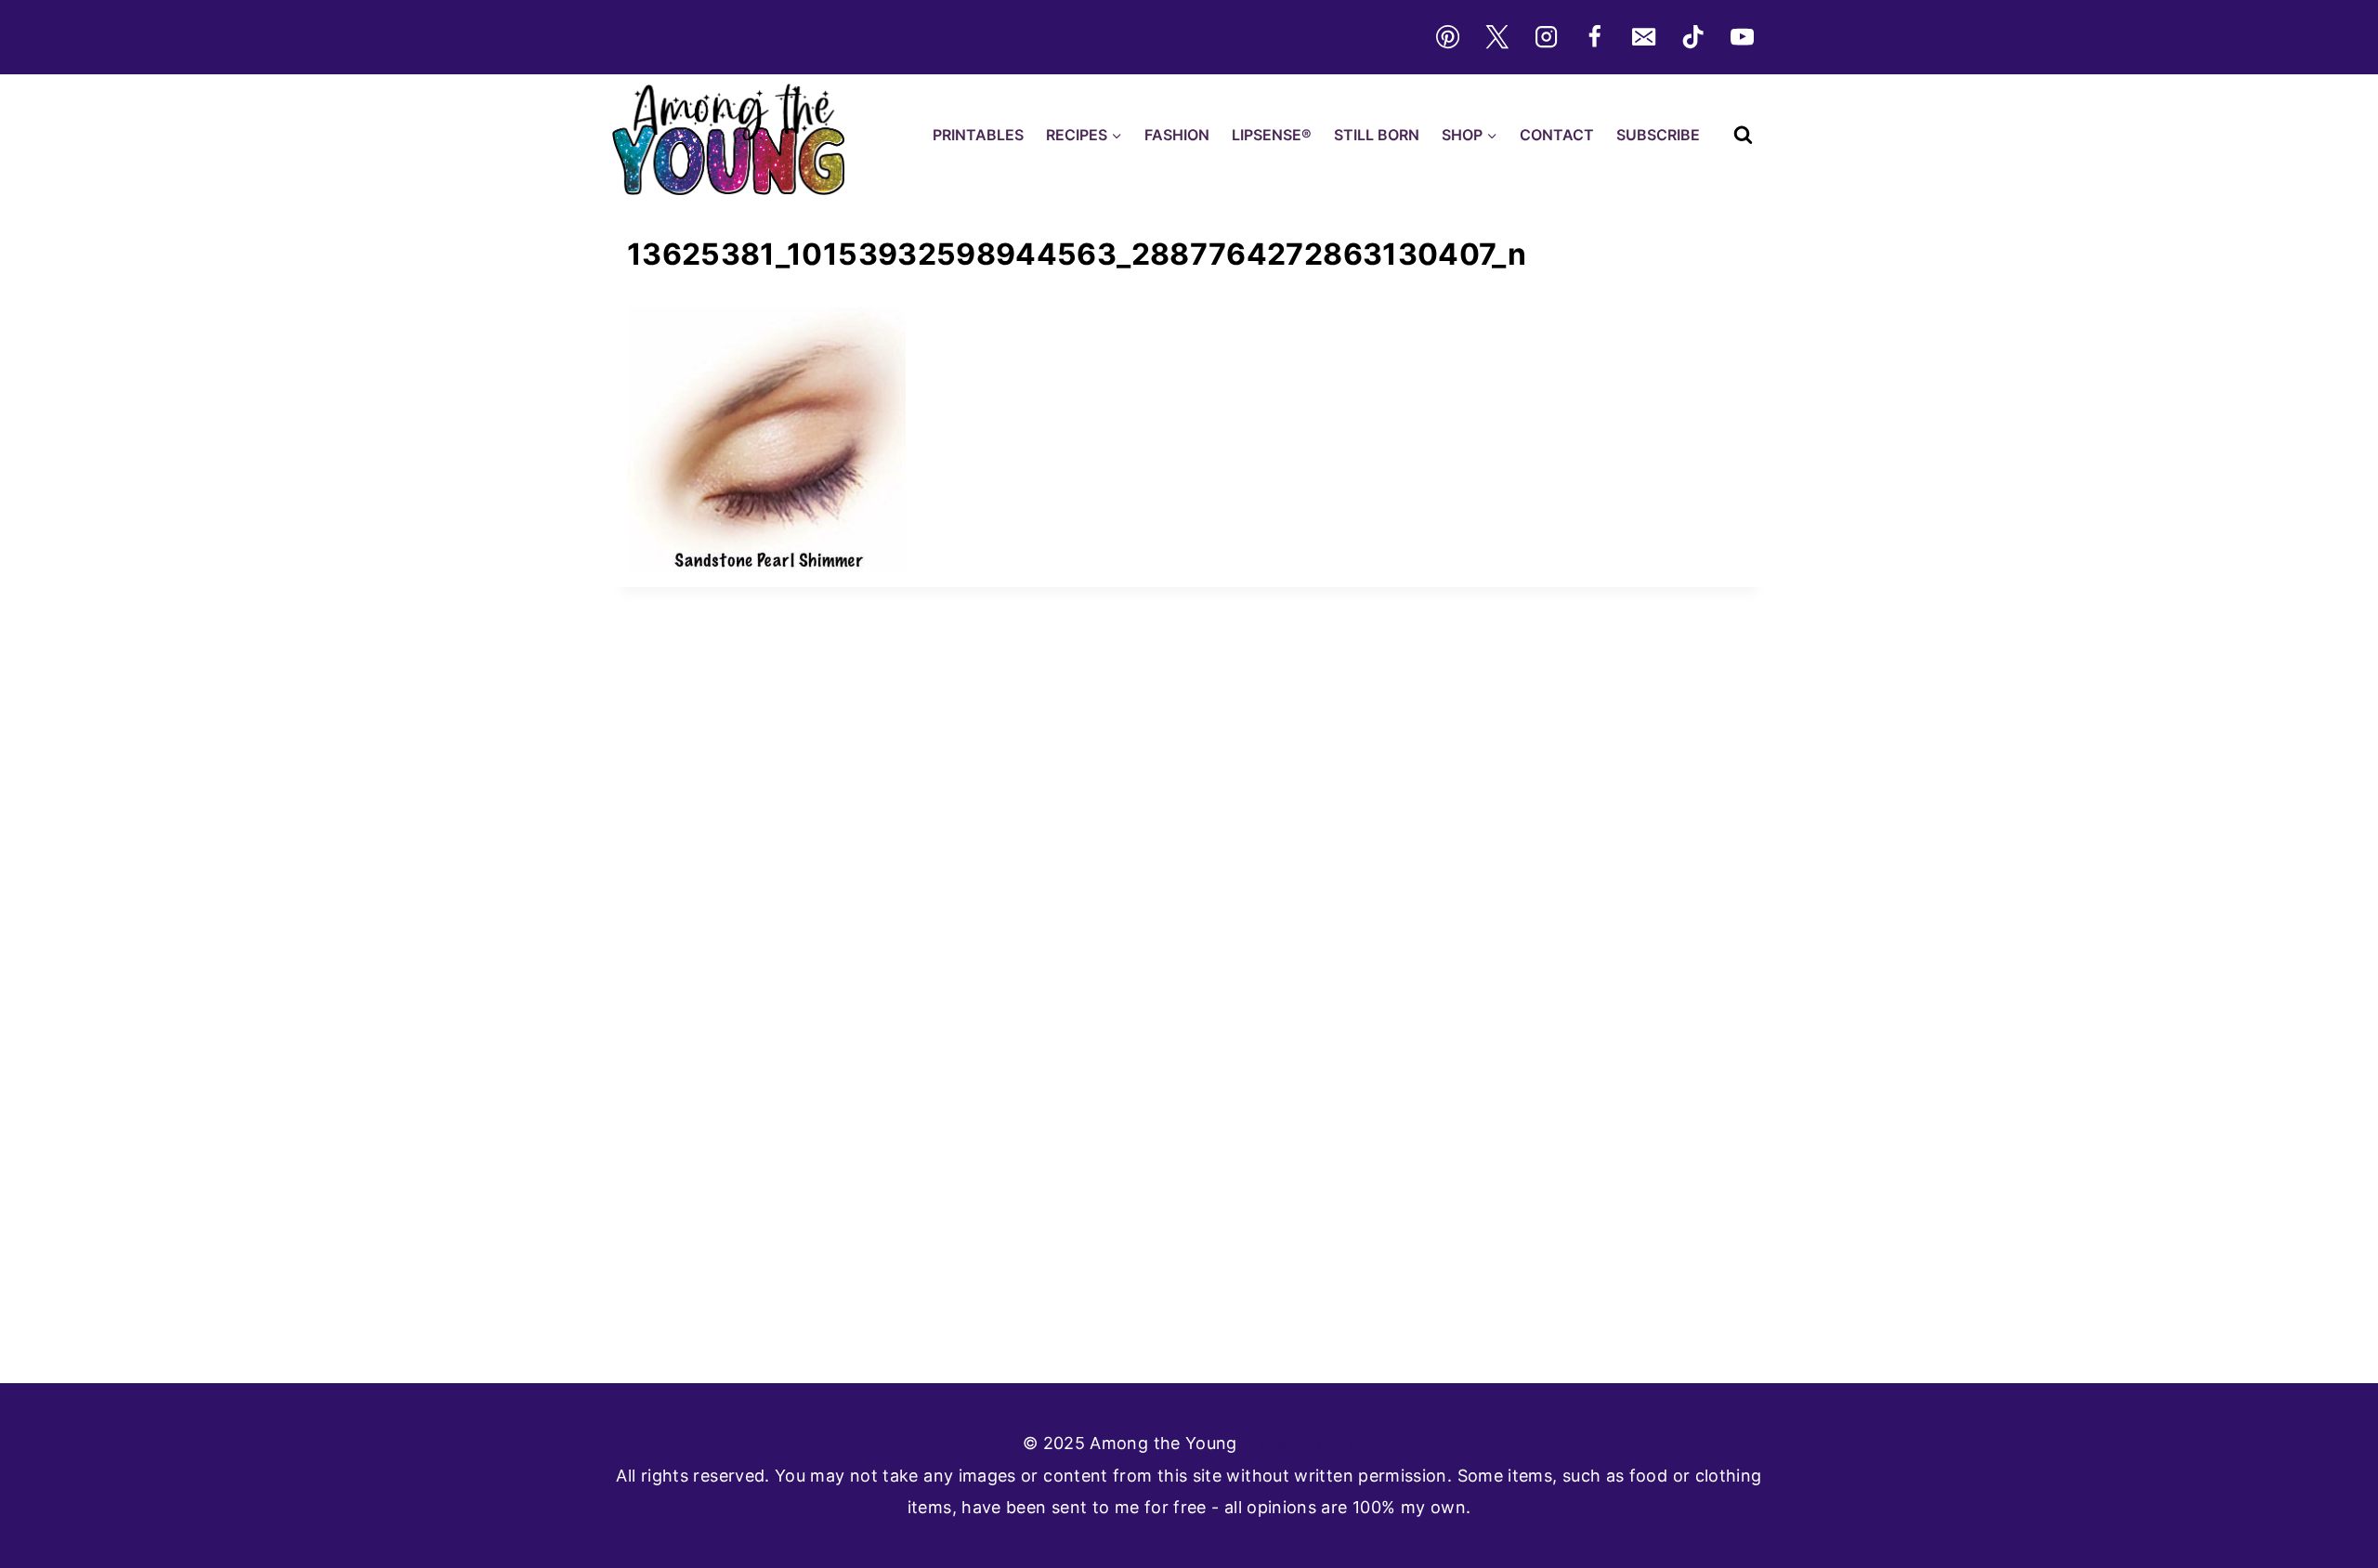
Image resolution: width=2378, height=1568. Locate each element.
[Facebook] (1595, 37)
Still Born (1377, 135)
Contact (1557, 135)
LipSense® (1272, 135)
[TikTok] (1693, 37)
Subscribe (1658, 135)
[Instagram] (1546, 37)
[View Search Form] (1743, 135)
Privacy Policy (1299, 1443)
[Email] (1644, 37)
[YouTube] (1743, 37)
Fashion (1177, 135)
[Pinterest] (1447, 37)
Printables (978, 135)
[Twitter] (1496, 37)
